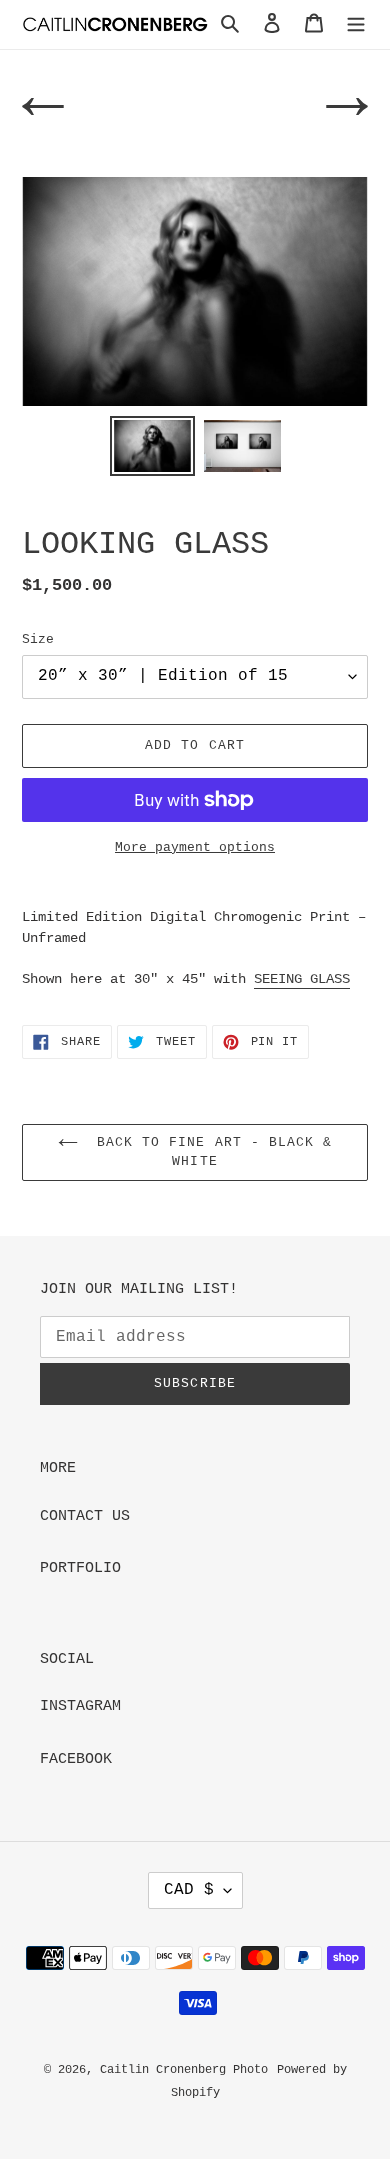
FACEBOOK (76, 1759)
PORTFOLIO (80, 1568)
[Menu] (356, 24)
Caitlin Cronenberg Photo (184, 2070)
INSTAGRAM (80, 1706)
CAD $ (189, 1890)
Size (38, 639)
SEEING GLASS (302, 979)
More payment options (195, 847)
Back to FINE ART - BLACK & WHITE (210, 1152)
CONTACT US (85, 1516)
